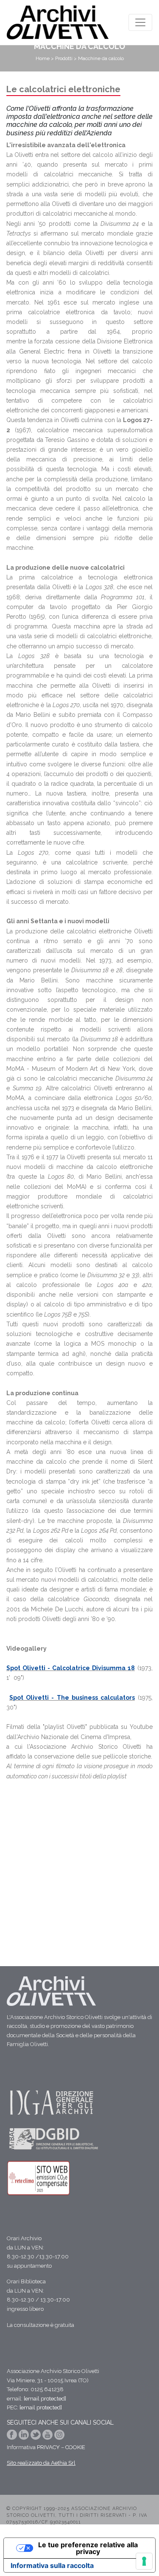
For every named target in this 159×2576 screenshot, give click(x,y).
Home (43, 58)
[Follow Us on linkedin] (25, 2437)
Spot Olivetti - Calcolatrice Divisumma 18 (71, 1668)
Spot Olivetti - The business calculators (72, 1698)
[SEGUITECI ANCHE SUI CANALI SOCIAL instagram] (59, 2437)
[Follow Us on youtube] (48, 2437)
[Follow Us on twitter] (36, 2437)
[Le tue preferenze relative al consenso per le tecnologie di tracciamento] (144, 2561)
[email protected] (45, 2399)
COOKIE (75, 2447)
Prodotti (64, 58)
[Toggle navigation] (140, 22)
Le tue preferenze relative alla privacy (88, 2548)
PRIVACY (48, 2447)
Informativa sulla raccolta (52, 2565)
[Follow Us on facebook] (13, 2437)
